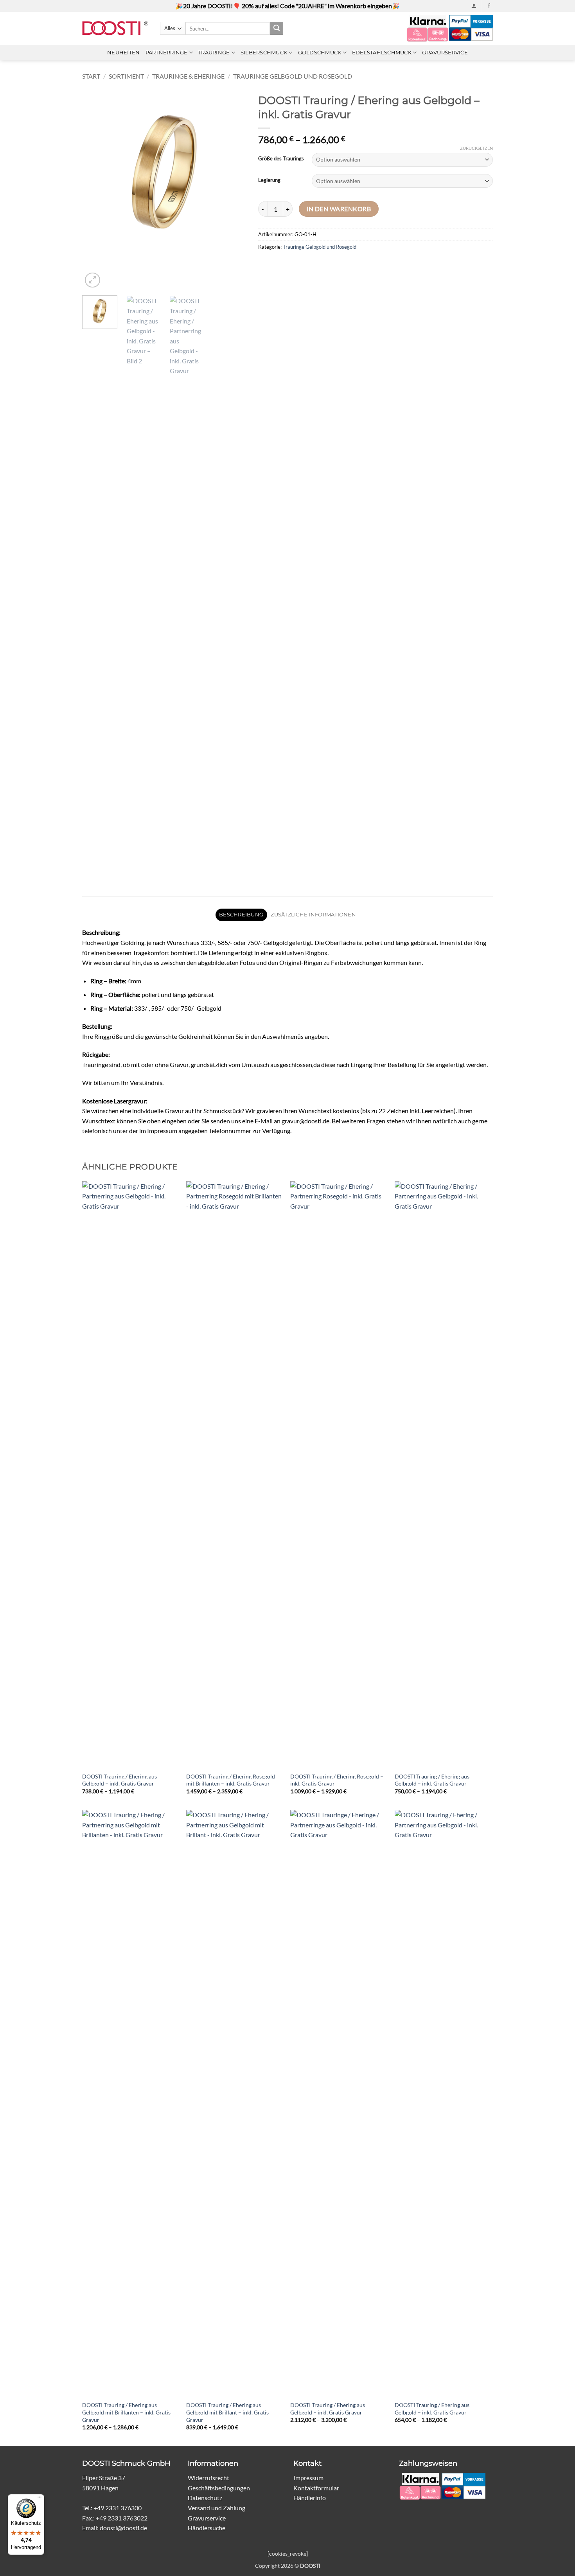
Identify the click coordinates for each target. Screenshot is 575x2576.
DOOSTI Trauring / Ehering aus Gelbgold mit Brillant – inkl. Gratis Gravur (227, 2412)
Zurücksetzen (476, 148)
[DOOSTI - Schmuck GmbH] (115, 28)
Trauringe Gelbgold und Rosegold (293, 76)
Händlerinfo (310, 2498)
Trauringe (214, 53)
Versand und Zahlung (217, 2508)
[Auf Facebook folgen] (489, 6)
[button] (474, 6)
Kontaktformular (316, 2488)
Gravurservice (445, 53)
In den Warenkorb (339, 209)
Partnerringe (167, 53)
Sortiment (126, 76)
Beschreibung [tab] (241, 915)
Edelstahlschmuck (382, 53)
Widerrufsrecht (208, 2478)
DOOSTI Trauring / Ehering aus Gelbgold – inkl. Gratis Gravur (119, 1780)
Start (91, 76)
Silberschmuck (264, 53)
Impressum (308, 2478)
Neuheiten (123, 53)
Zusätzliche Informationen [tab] (313, 915)
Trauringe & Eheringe (188, 76)
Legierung (269, 180)
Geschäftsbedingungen (219, 2488)
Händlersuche (207, 2528)
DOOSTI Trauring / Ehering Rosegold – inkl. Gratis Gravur (337, 1780)
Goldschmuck (320, 53)
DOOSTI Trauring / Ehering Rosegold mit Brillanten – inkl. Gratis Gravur (231, 1780)
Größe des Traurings (281, 159)
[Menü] (40, 2499)
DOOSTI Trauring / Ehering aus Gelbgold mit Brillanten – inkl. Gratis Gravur (126, 2412)
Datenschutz (205, 2498)
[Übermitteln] (277, 29)
